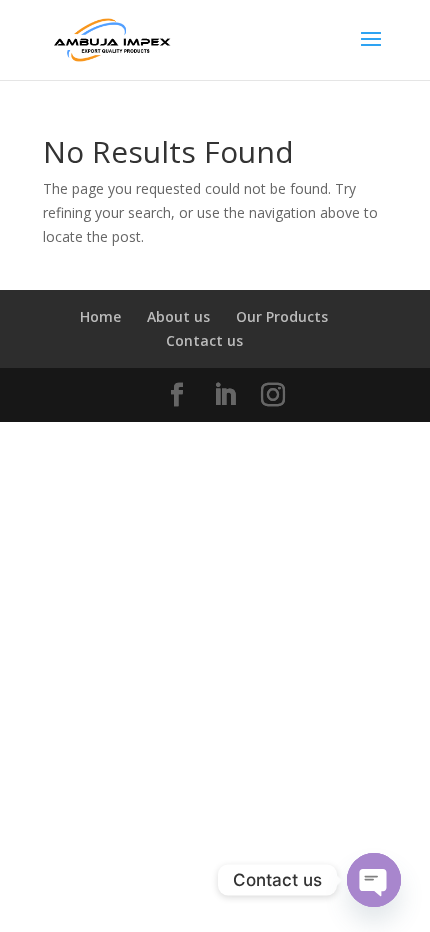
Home (100, 316)
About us (178, 316)
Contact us (204, 340)
